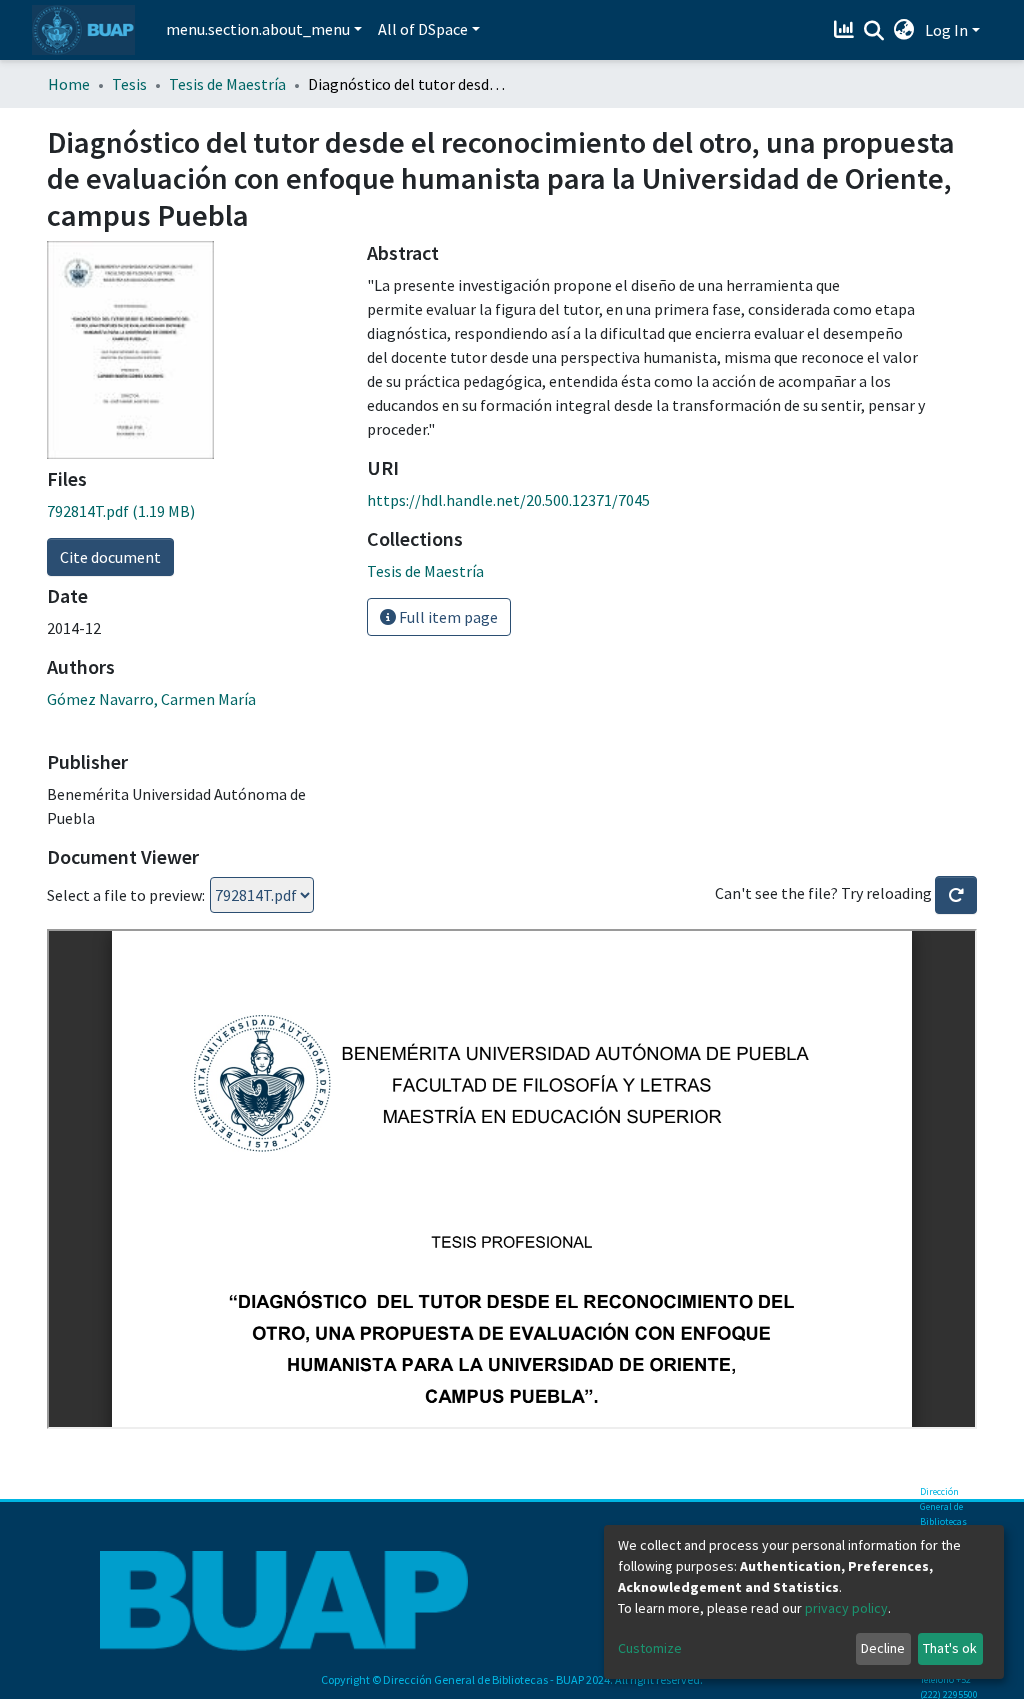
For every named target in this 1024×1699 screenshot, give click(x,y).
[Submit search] (874, 31)
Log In (946, 30)
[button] (904, 30)
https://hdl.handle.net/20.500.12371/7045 (508, 500)
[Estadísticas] (846, 30)
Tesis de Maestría (227, 84)
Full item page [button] (447, 617)
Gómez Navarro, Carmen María (151, 699)
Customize (650, 1648)
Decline (883, 1648)
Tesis (129, 84)
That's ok (950, 1648)
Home (69, 84)
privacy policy (846, 1608)
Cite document (110, 557)
